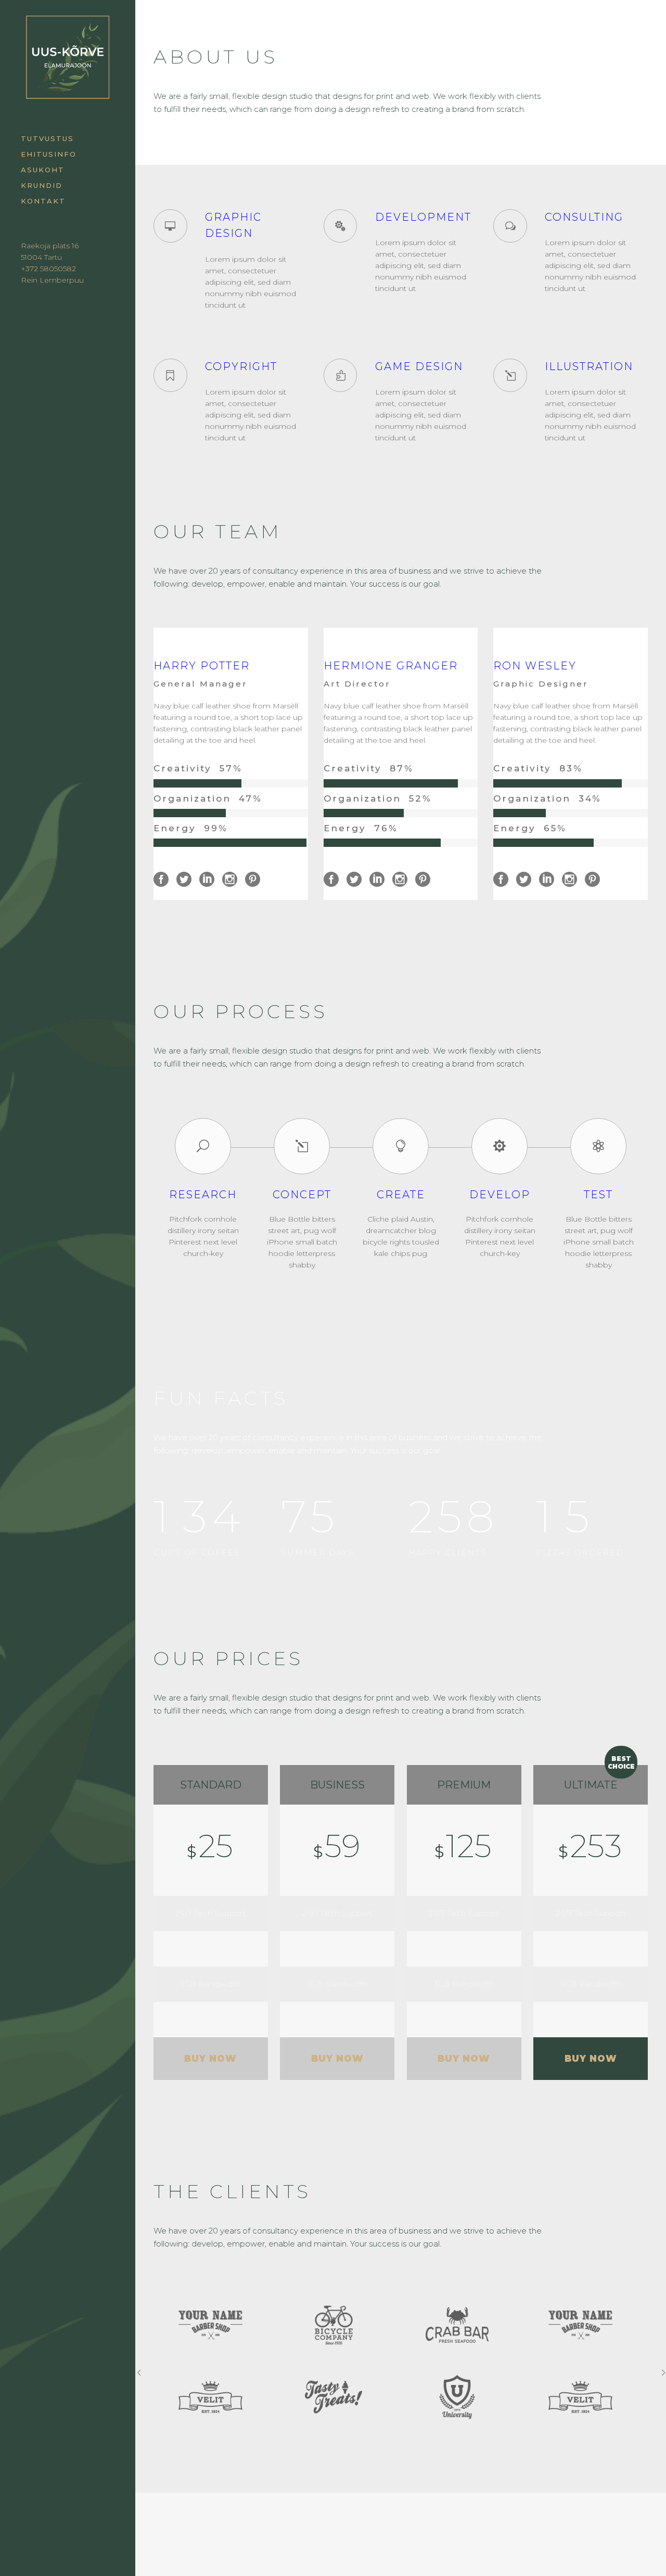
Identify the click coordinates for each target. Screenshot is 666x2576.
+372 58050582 (48, 269)
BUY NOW (210, 2059)
